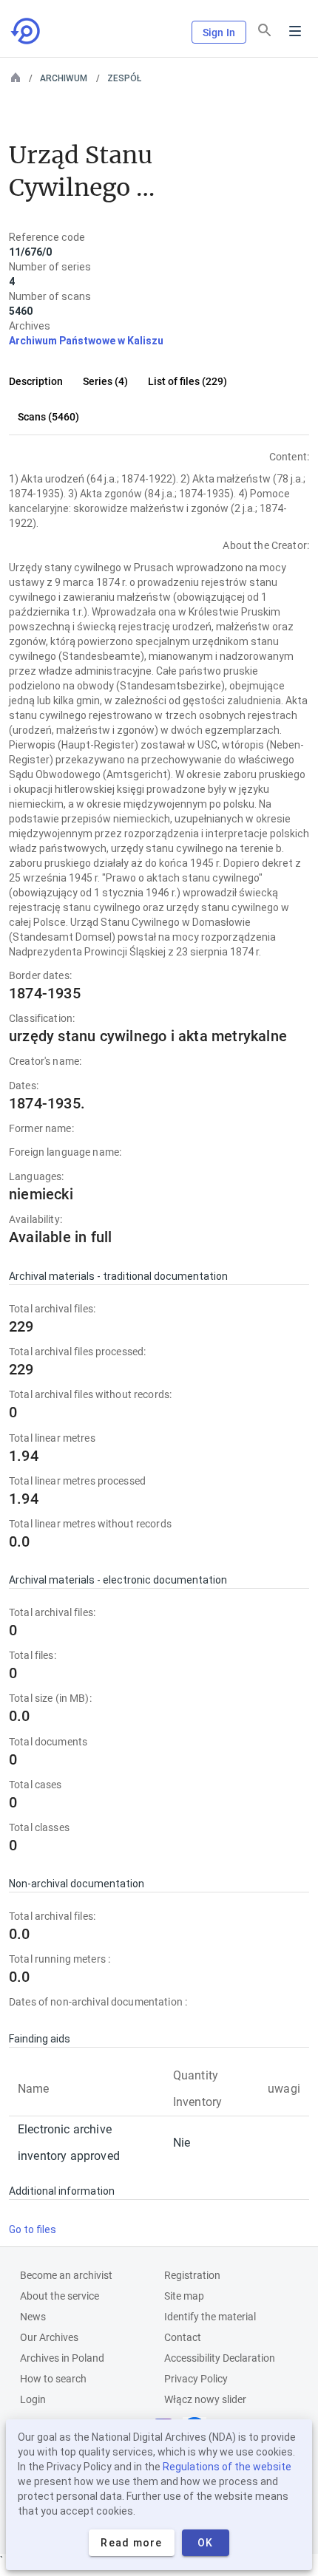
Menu (295, 31)
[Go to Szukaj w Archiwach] (27, 31)
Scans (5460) (48, 417)
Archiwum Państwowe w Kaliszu (86, 341)
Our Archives (49, 2337)
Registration (192, 2275)
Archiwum (64, 78)
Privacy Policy (196, 2379)
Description (36, 381)
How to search (53, 2379)
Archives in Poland (62, 2358)
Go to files (33, 2229)
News (33, 2317)
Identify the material (210, 2317)
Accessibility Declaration (220, 2358)
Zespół (124, 78)
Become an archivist (66, 2275)
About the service (60, 2296)
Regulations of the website (227, 2467)
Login (33, 2399)
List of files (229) (187, 381)
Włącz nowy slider (205, 2399)
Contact (183, 2337)
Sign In (219, 33)
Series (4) (105, 381)
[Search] (265, 30)
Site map (184, 2296)
